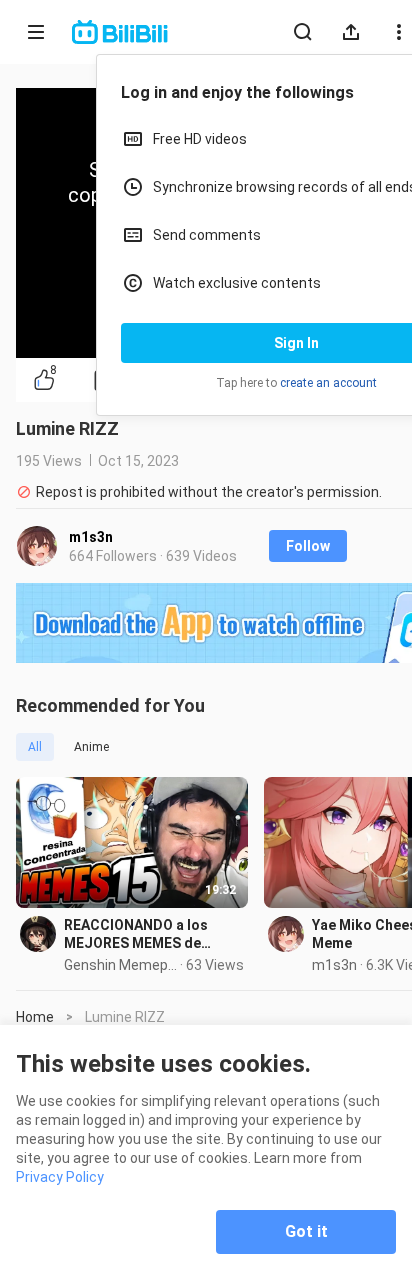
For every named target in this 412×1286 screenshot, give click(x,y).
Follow (308, 546)
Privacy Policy (60, 1177)
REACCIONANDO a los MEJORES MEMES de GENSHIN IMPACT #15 (137, 934)
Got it (306, 1231)
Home (35, 1017)
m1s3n (91, 537)
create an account (328, 383)
